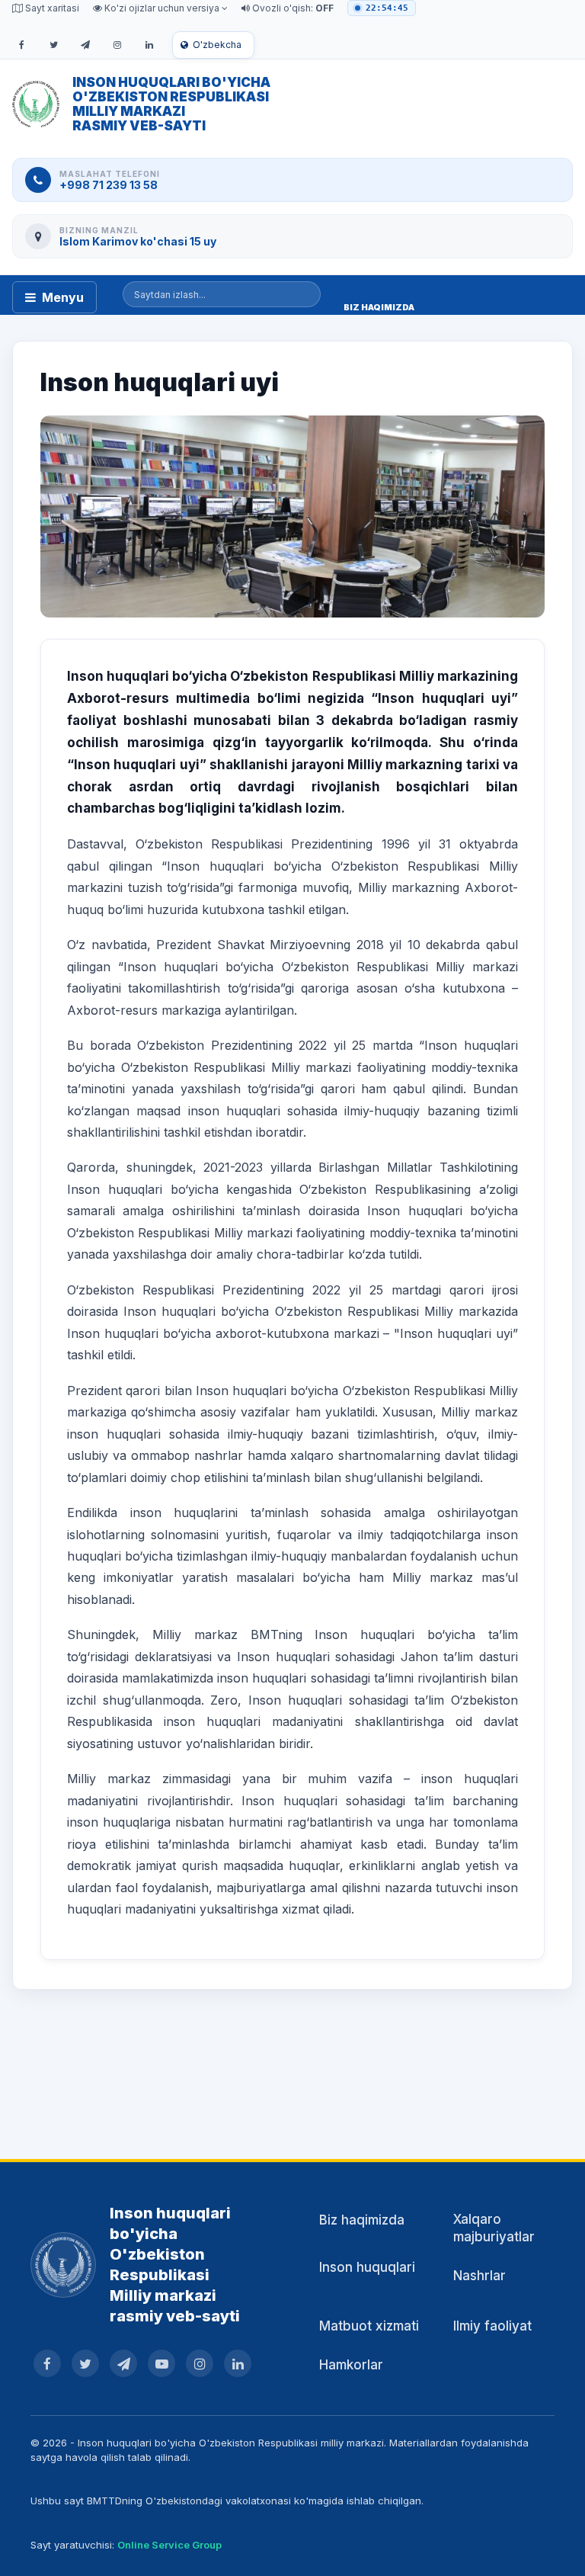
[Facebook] (21, 45)
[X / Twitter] (53, 45)
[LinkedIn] (149, 45)
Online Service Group (169, 2545)
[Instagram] (117, 45)
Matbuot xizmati (369, 2326)
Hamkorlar (351, 2365)
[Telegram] (85, 45)
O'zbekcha (217, 45)
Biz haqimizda (362, 2220)
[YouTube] (161, 2363)
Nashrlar (480, 2276)
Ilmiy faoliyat (492, 2326)
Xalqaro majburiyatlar (494, 2228)
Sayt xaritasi (51, 8)
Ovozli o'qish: (292, 8)
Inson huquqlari (367, 2267)
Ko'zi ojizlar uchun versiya (162, 8)
